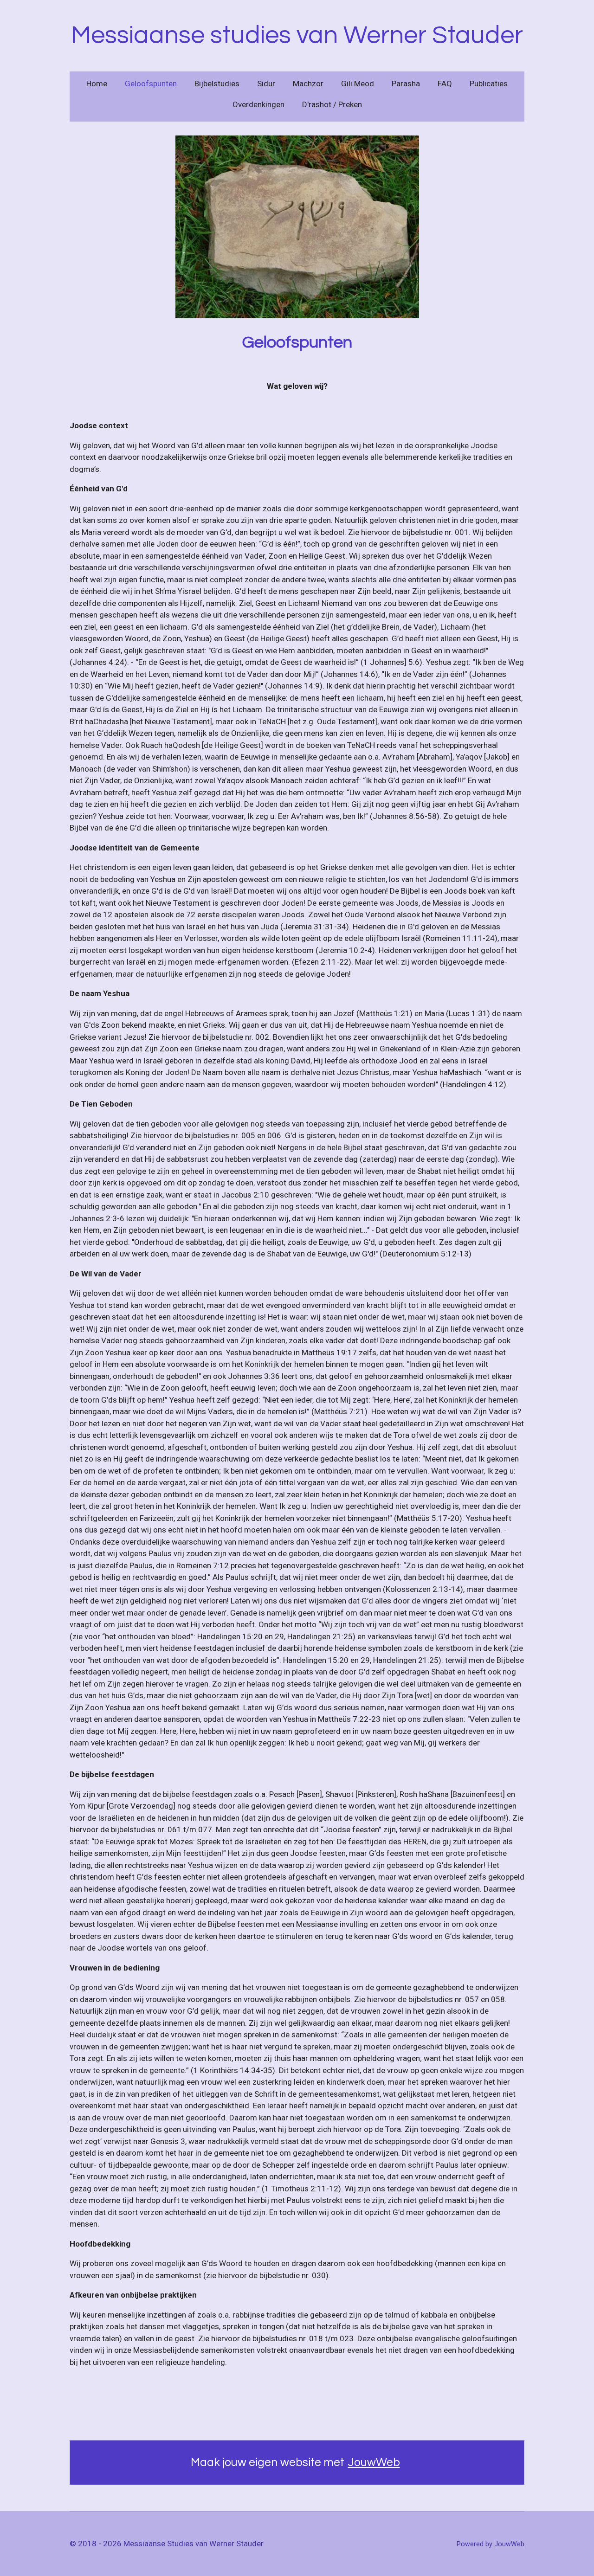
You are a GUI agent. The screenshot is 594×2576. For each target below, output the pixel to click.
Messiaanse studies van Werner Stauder (297, 35)
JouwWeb (374, 2462)
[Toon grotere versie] (297, 227)
